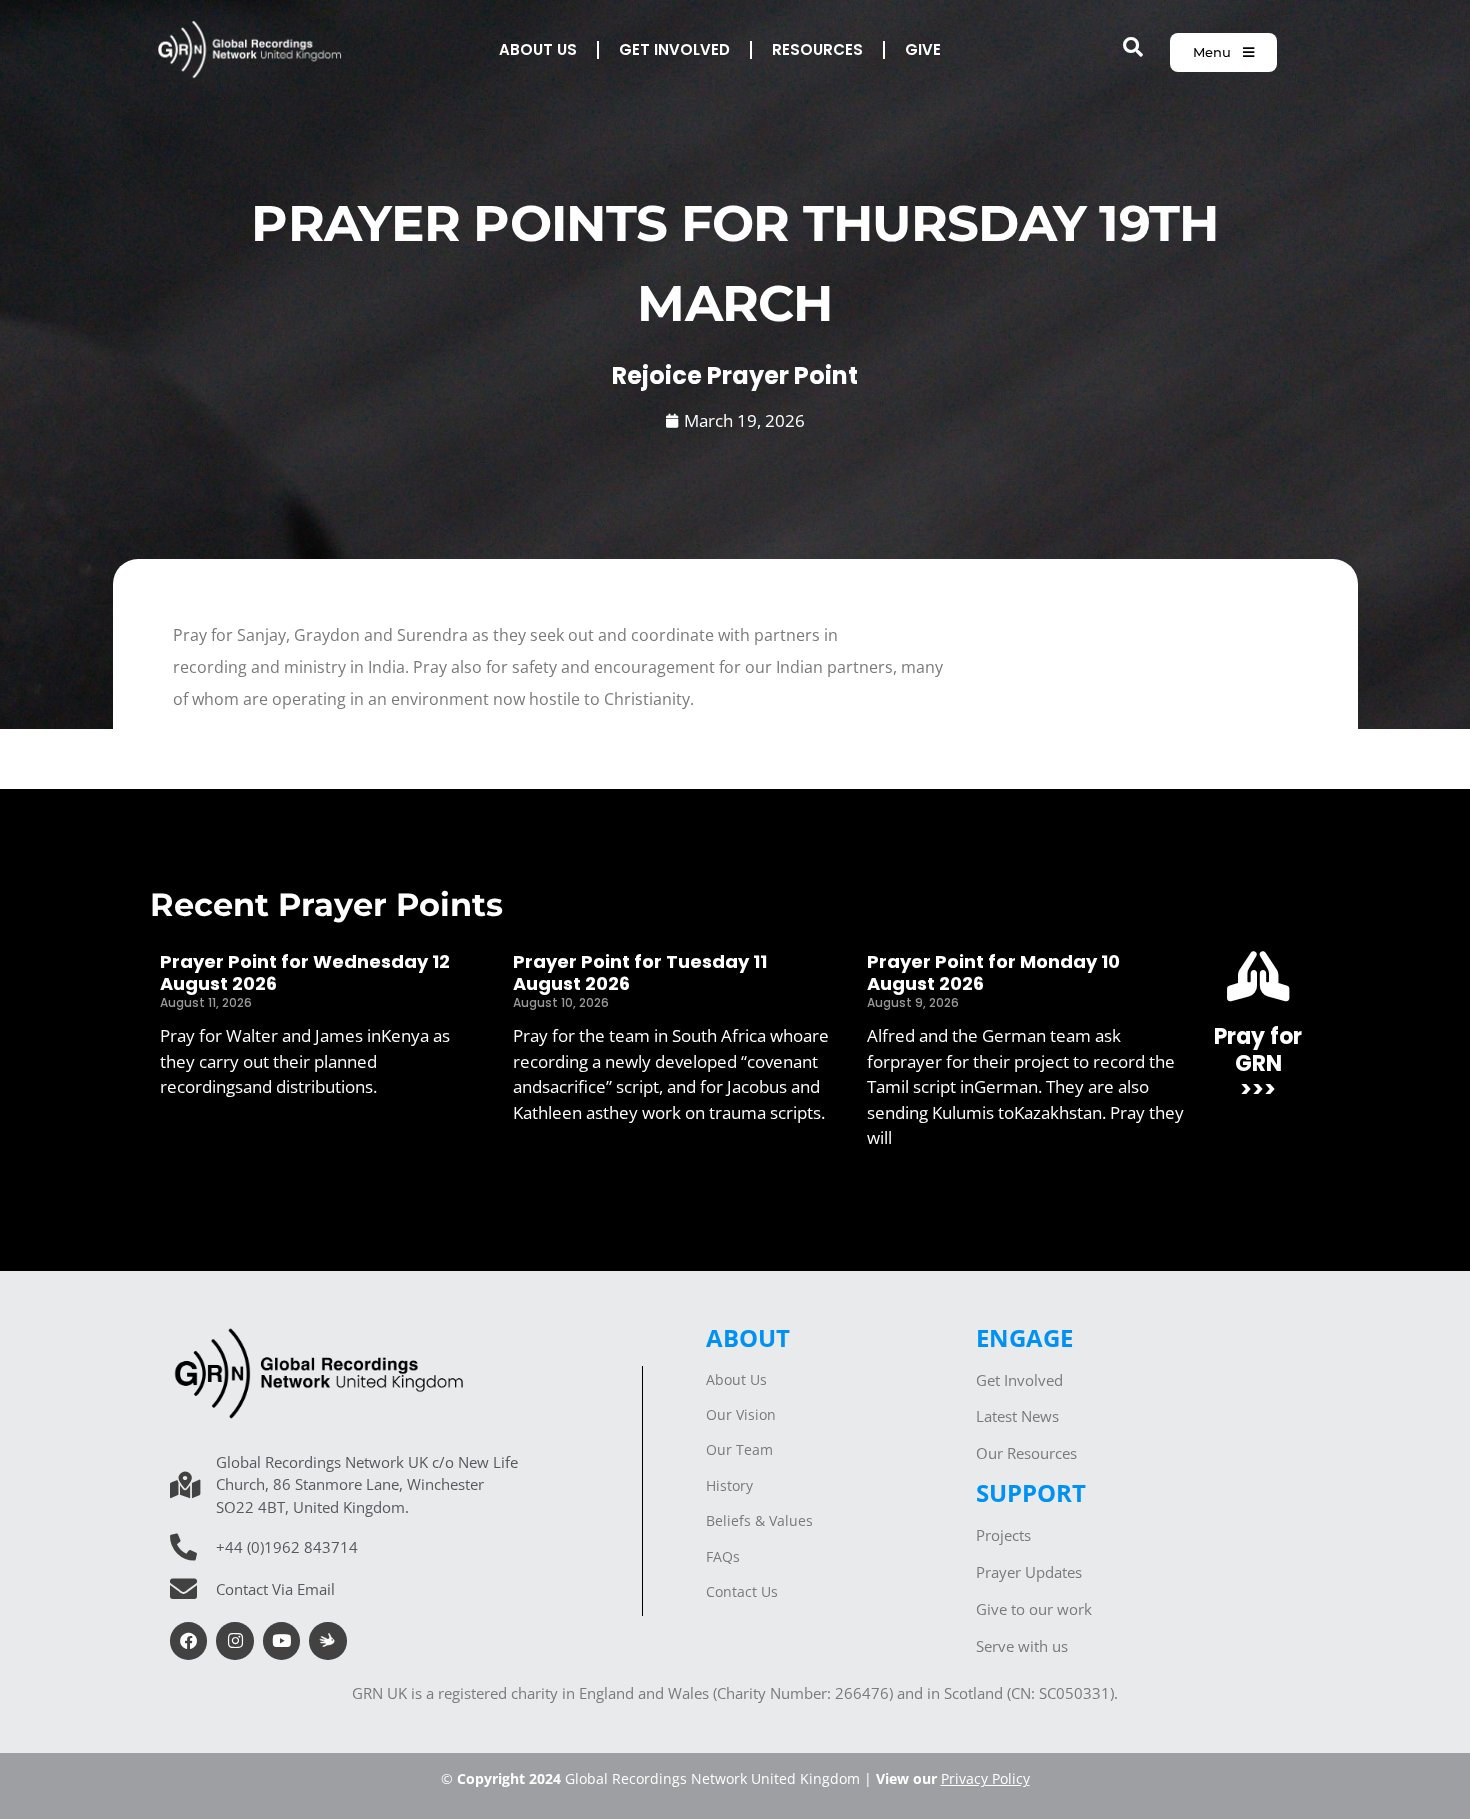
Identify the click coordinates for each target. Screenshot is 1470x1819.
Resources (817, 49)
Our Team (739, 1449)
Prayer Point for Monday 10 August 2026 (993, 972)
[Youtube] (281, 1640)
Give (923, 49)
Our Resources (1026, 1453)
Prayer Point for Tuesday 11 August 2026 (640, 972)
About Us (736, 1379)
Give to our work (1034, 1609)
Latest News (1017, 1416)
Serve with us (1022, 1646)
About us (538, 49)
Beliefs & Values (759, 1520)
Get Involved (1019, 1380)
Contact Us (742, 1591)
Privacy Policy (985, 1778)
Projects (1003, 1535)
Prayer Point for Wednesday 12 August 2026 (305, 972)
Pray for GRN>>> (1258, 1063)
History (729, 1485)
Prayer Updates (1029, 1572)
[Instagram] (234, 1640)
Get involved (674, 49)
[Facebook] (188, 1640)
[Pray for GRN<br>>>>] (1258, 976)
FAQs (723, 1556)
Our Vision (741, 1414)
